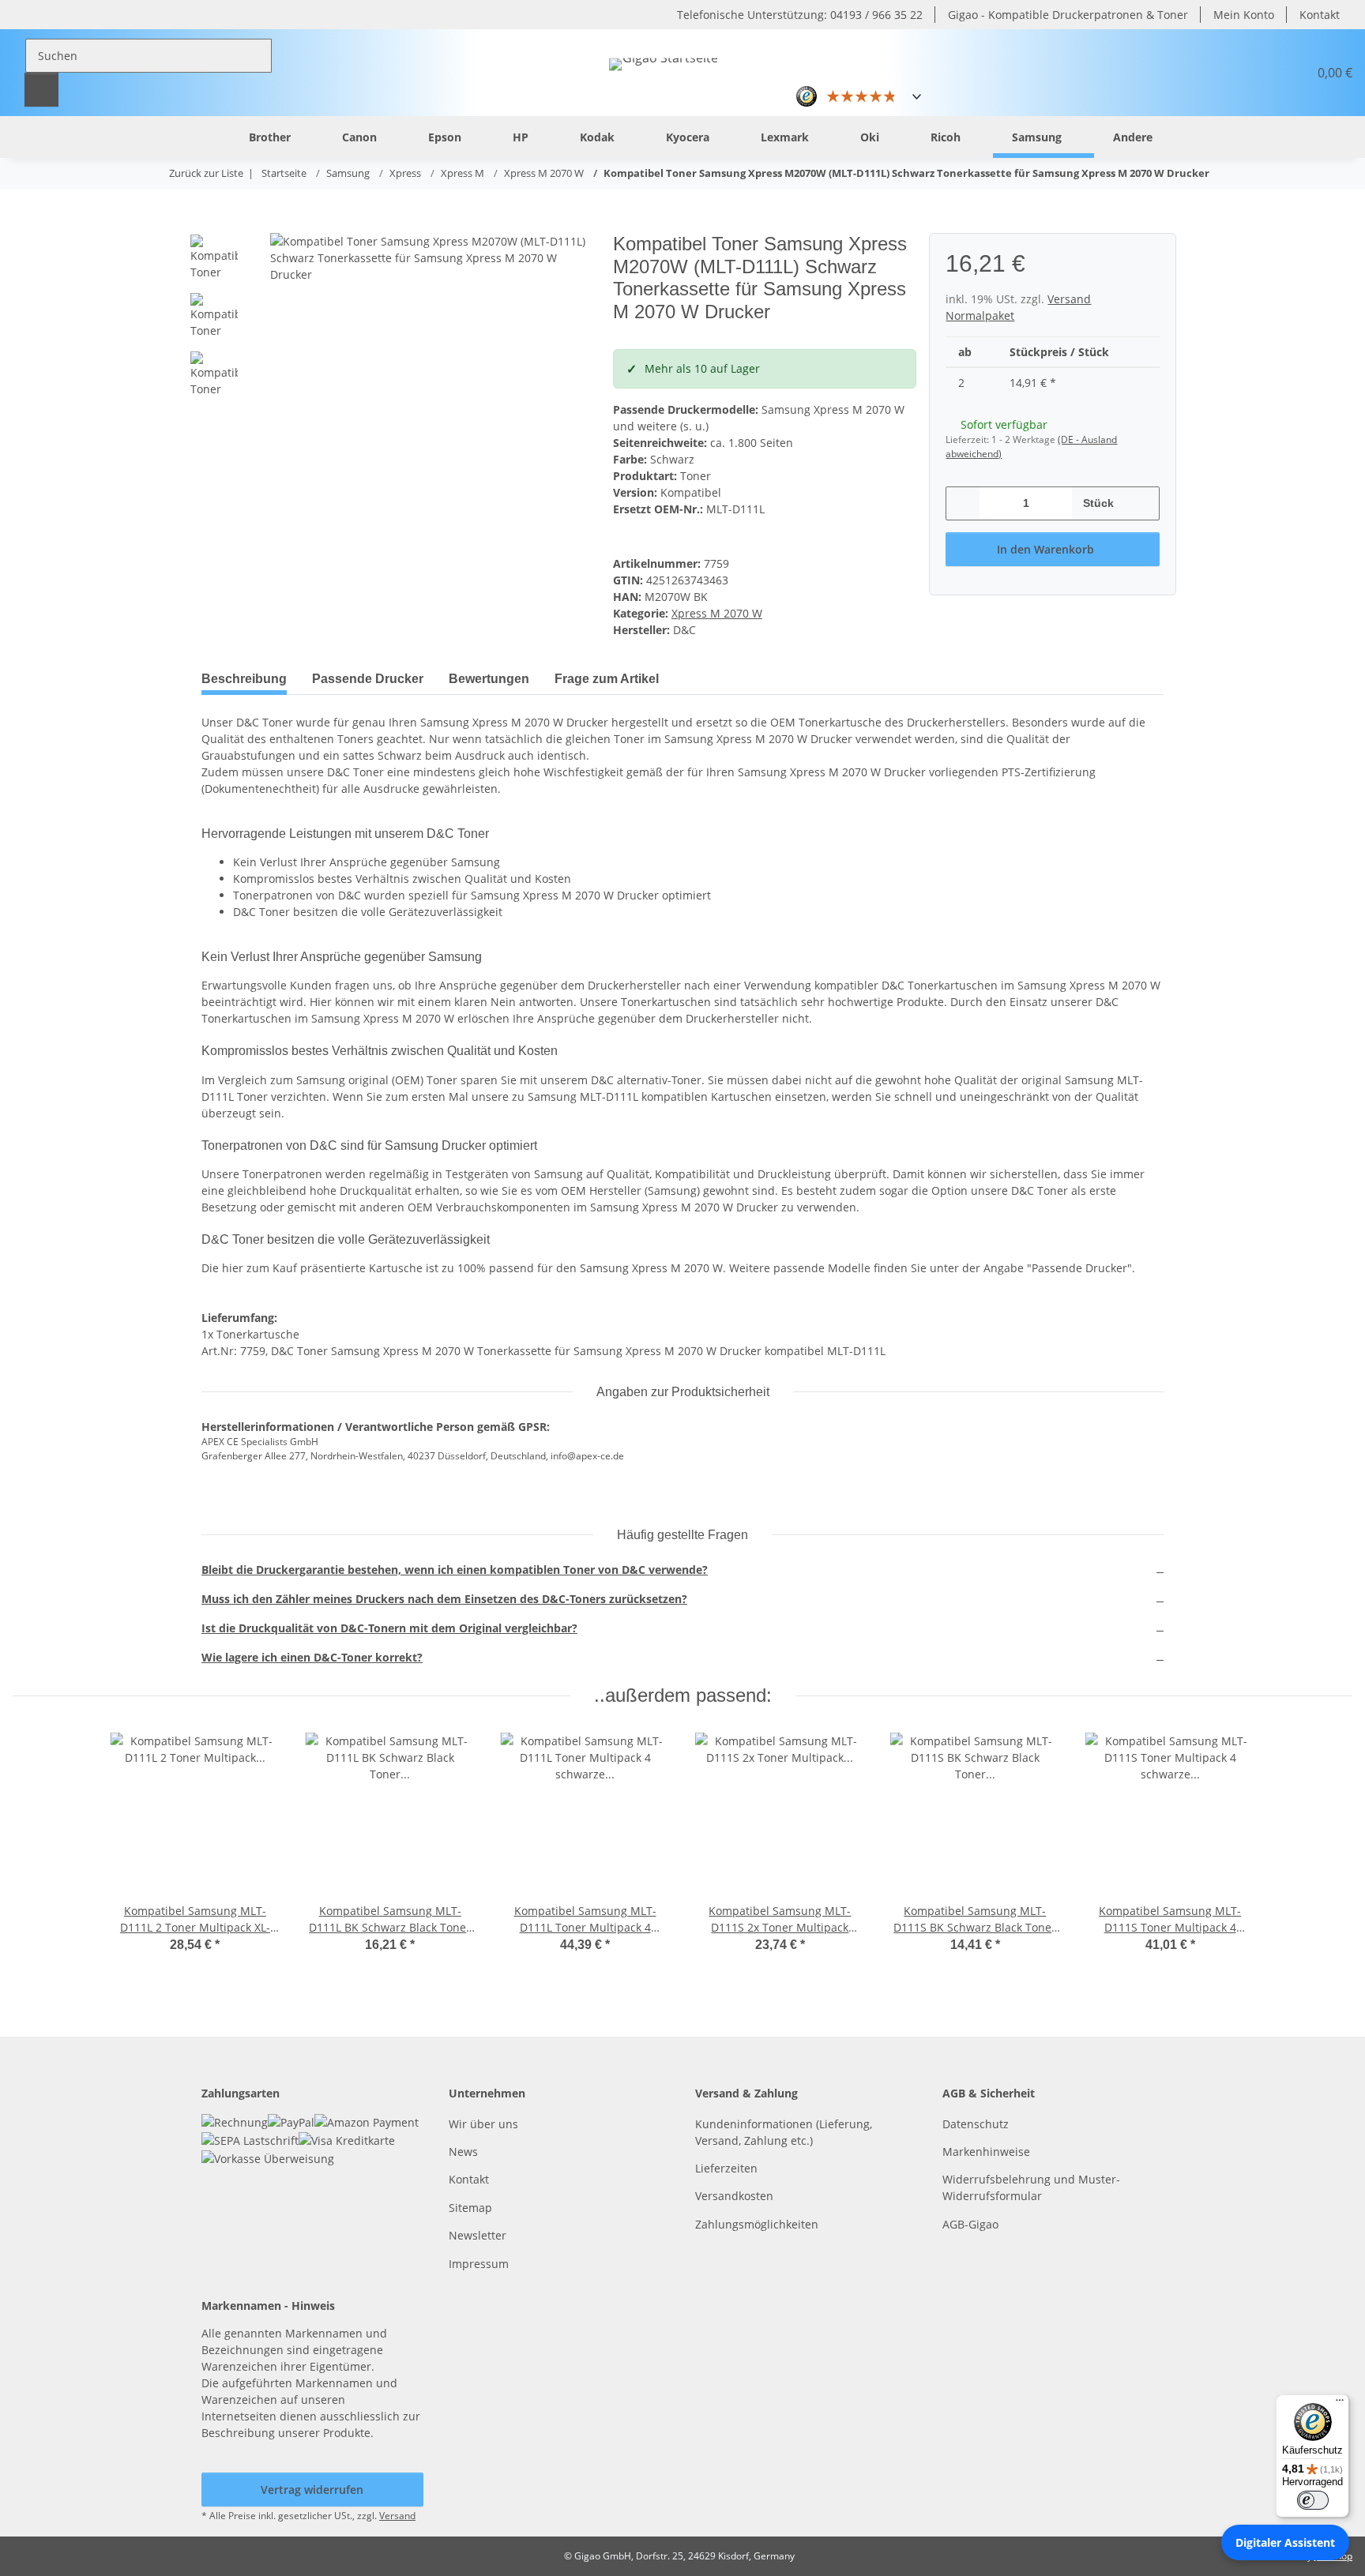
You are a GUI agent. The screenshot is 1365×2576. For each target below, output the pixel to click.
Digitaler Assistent (1285, 2542)
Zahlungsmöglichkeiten (757, 2224)
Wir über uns (483, 2124)
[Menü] (1340, 2404)
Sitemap (470, 2208)
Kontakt (1320, 15)
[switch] (1313, 2500)
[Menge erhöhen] (1142, 503)
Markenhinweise (986, 2152)
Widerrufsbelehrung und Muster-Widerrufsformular (1031, 2187)
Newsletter (478, 2235)
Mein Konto (1244, 15)
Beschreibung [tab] (244, 679)
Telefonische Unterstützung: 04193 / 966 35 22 (800, 15)
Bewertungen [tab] (489, 679)
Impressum (479, 2264)
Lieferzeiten (726, 2168)
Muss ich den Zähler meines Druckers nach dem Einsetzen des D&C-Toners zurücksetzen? (444, 1599)
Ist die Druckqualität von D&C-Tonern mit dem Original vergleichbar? (389, 1628)
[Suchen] (41, 90)
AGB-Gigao (970, 2224)
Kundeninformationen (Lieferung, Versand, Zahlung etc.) (784, 2132)
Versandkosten (734, 2196)
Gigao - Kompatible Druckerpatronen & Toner (1068, 15)
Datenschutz (976, 2124)
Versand (397, 2516)
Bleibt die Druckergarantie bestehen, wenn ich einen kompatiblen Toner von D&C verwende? (455, 1570)
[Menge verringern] (963, 503)
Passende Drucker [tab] (368, 679)
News (463, 2152)
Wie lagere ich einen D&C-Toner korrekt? (312, 1657)
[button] (1258, 73)
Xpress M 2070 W (717, 613)
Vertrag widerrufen (312, 2490)
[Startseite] (205, 136)
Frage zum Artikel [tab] (607, 679)
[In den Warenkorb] (214, 224)
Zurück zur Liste (206, 173)
